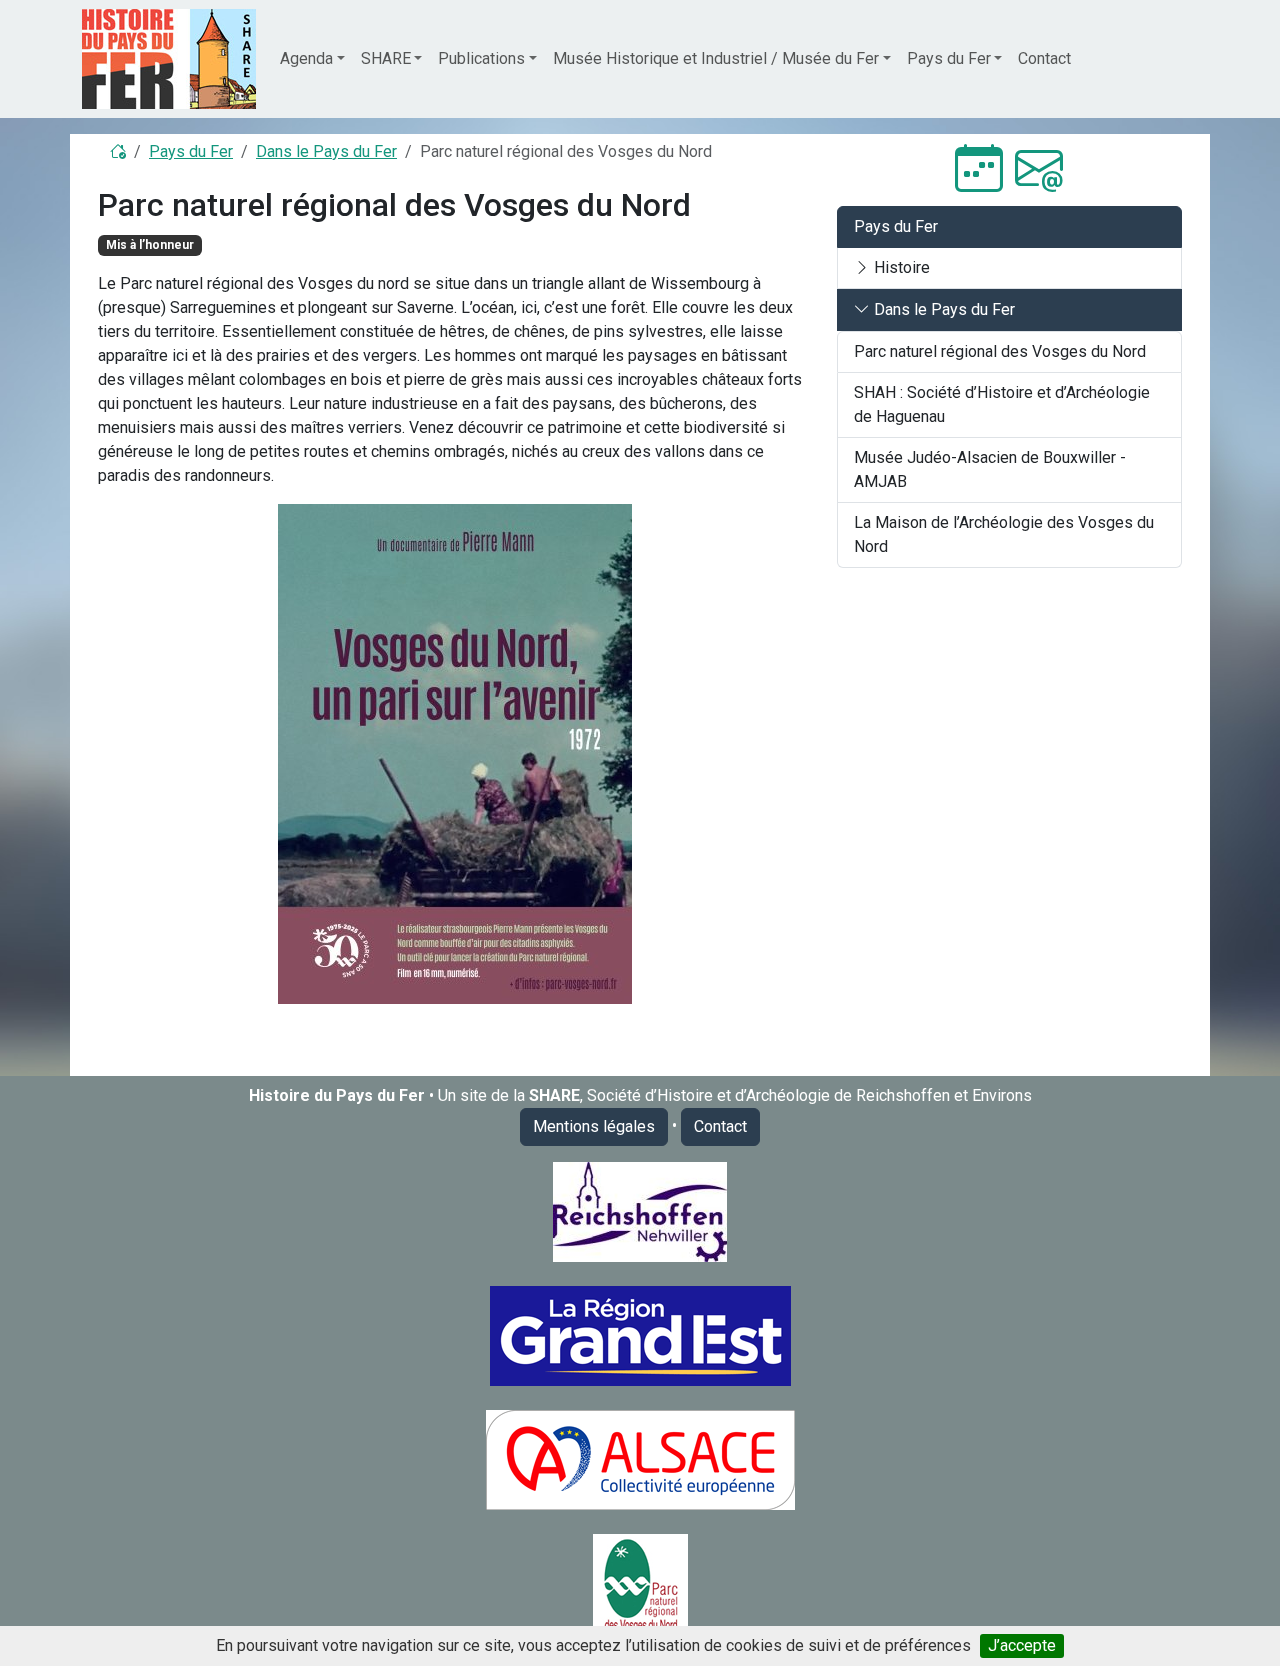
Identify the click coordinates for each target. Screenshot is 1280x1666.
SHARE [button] (386, 58)
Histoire (900, 267)
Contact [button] (720, 1126)
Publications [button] (481, 58)
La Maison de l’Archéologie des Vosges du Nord (1004, 534)
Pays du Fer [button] (949, 58)
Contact (1044, 58)
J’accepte (1022, 1645)
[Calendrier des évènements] (979, 169)
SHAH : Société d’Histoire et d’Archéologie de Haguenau (1002, 404)
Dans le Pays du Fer (326, 151)
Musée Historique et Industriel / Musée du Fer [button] (716, 58)
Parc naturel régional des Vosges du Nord (1000, 351)
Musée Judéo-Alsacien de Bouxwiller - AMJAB (990, 469)
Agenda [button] (306, 58)
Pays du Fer (191, 151)
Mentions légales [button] (594, 1126)
